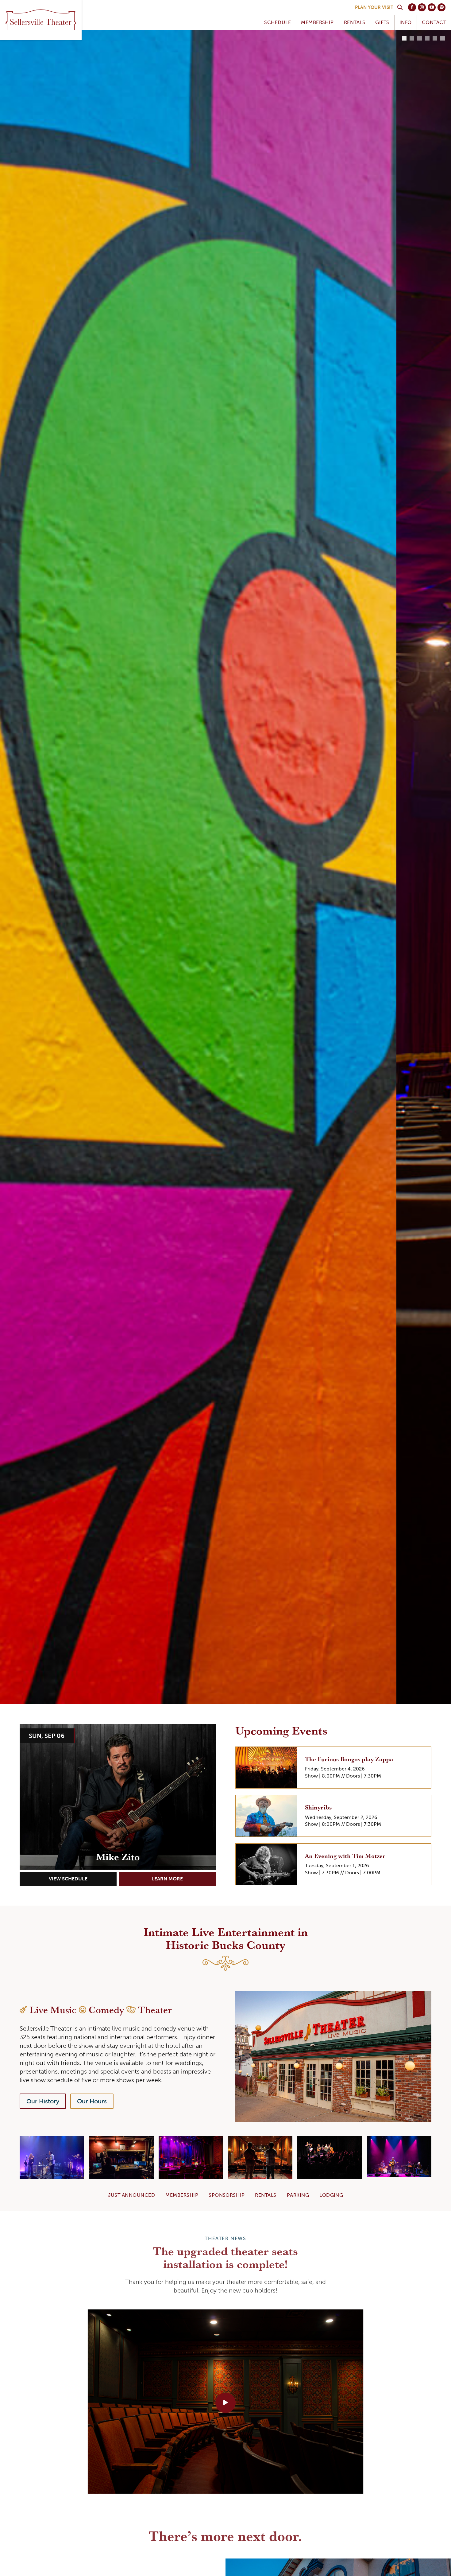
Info (406, 22)
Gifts (382, 22)
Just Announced (132, 2195)
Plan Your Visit (374, 7)
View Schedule (68, 1879)
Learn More (167, 1879)
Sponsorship (227, 2195)
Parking (298, 2195)
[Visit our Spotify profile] (441, 7)
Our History (43, 2101)
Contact (434, 22)
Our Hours (92, 2101)
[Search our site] (400, 7)
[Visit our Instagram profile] (422, 7)
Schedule (278, 22)
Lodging (331, 2195)
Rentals (355, 22)
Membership (317, 22)
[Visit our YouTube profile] (432, 7)
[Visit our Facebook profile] (412, 7)
